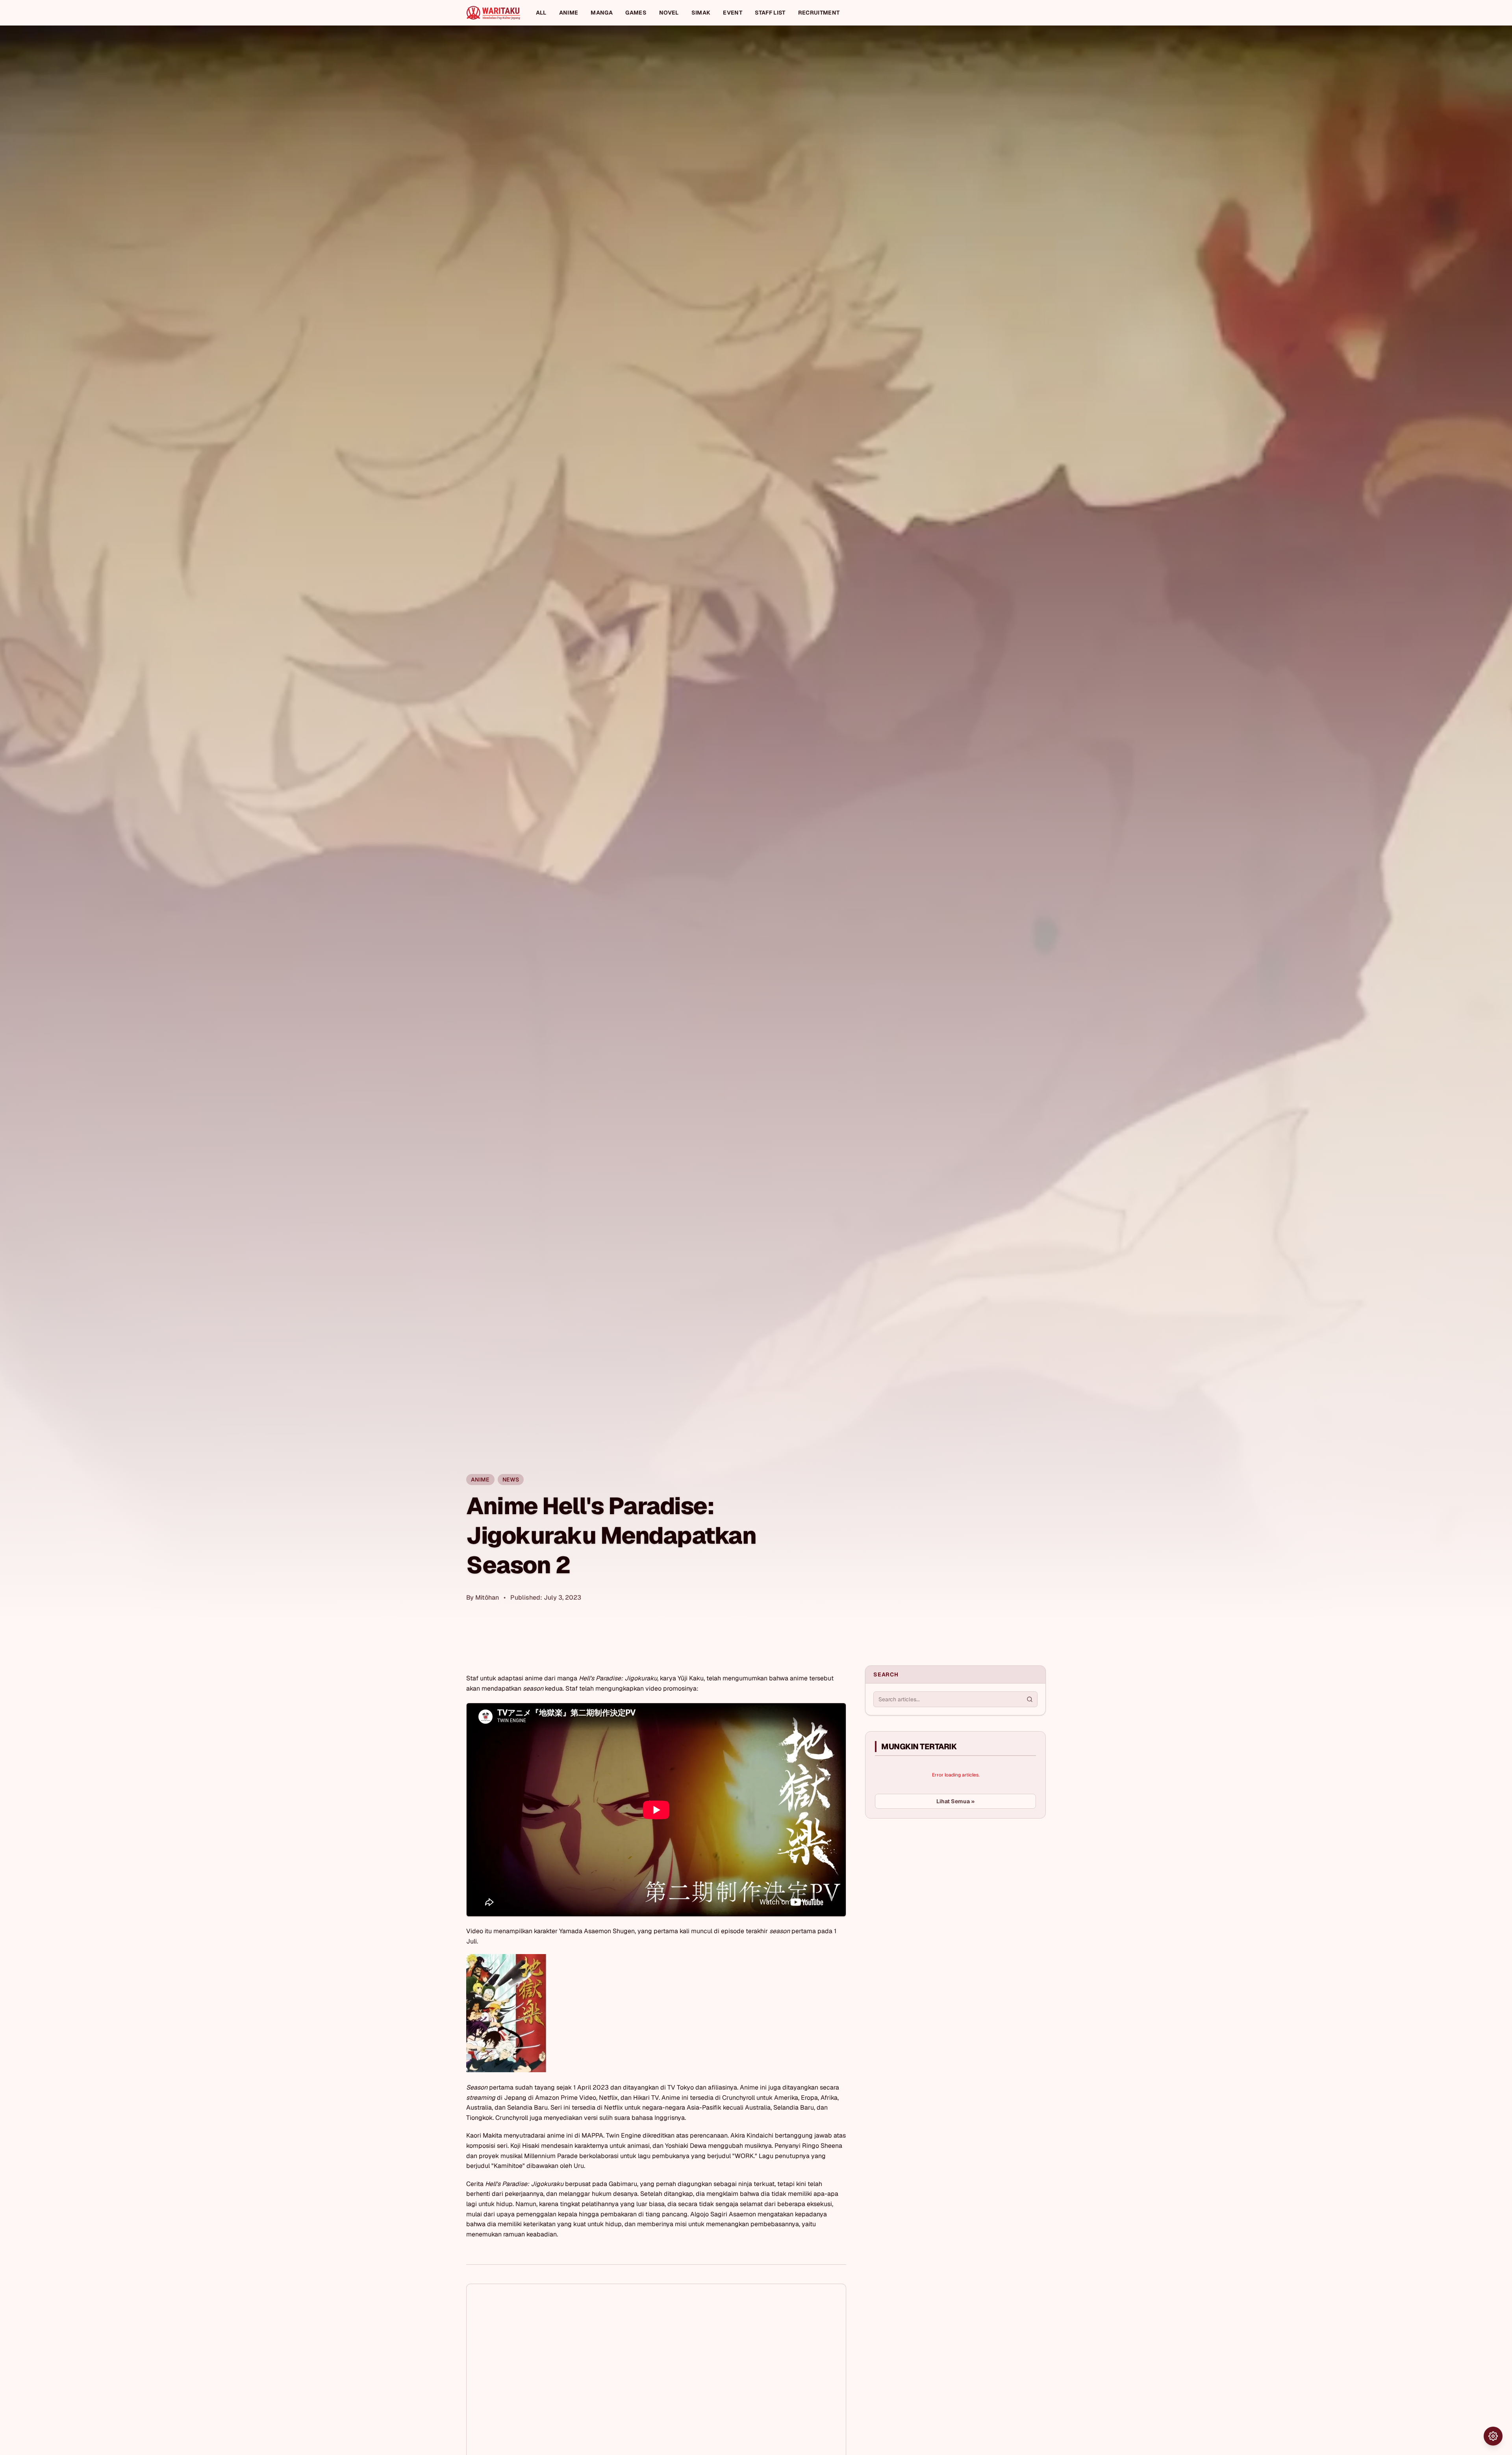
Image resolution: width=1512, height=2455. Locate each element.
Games (636, 13)
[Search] (1030, 1699)
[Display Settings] (1493, 2436)
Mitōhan (487, 1597)
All (541, 13)
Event (733, 13)
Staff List (770, 13)
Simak (701, 13)
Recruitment (819, 13)
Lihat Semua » (955, 1801)
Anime (569, 13)
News (511, 1480)
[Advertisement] (924, 1884)
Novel (669, 13)
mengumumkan (745, 1678)
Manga (602, 13)
